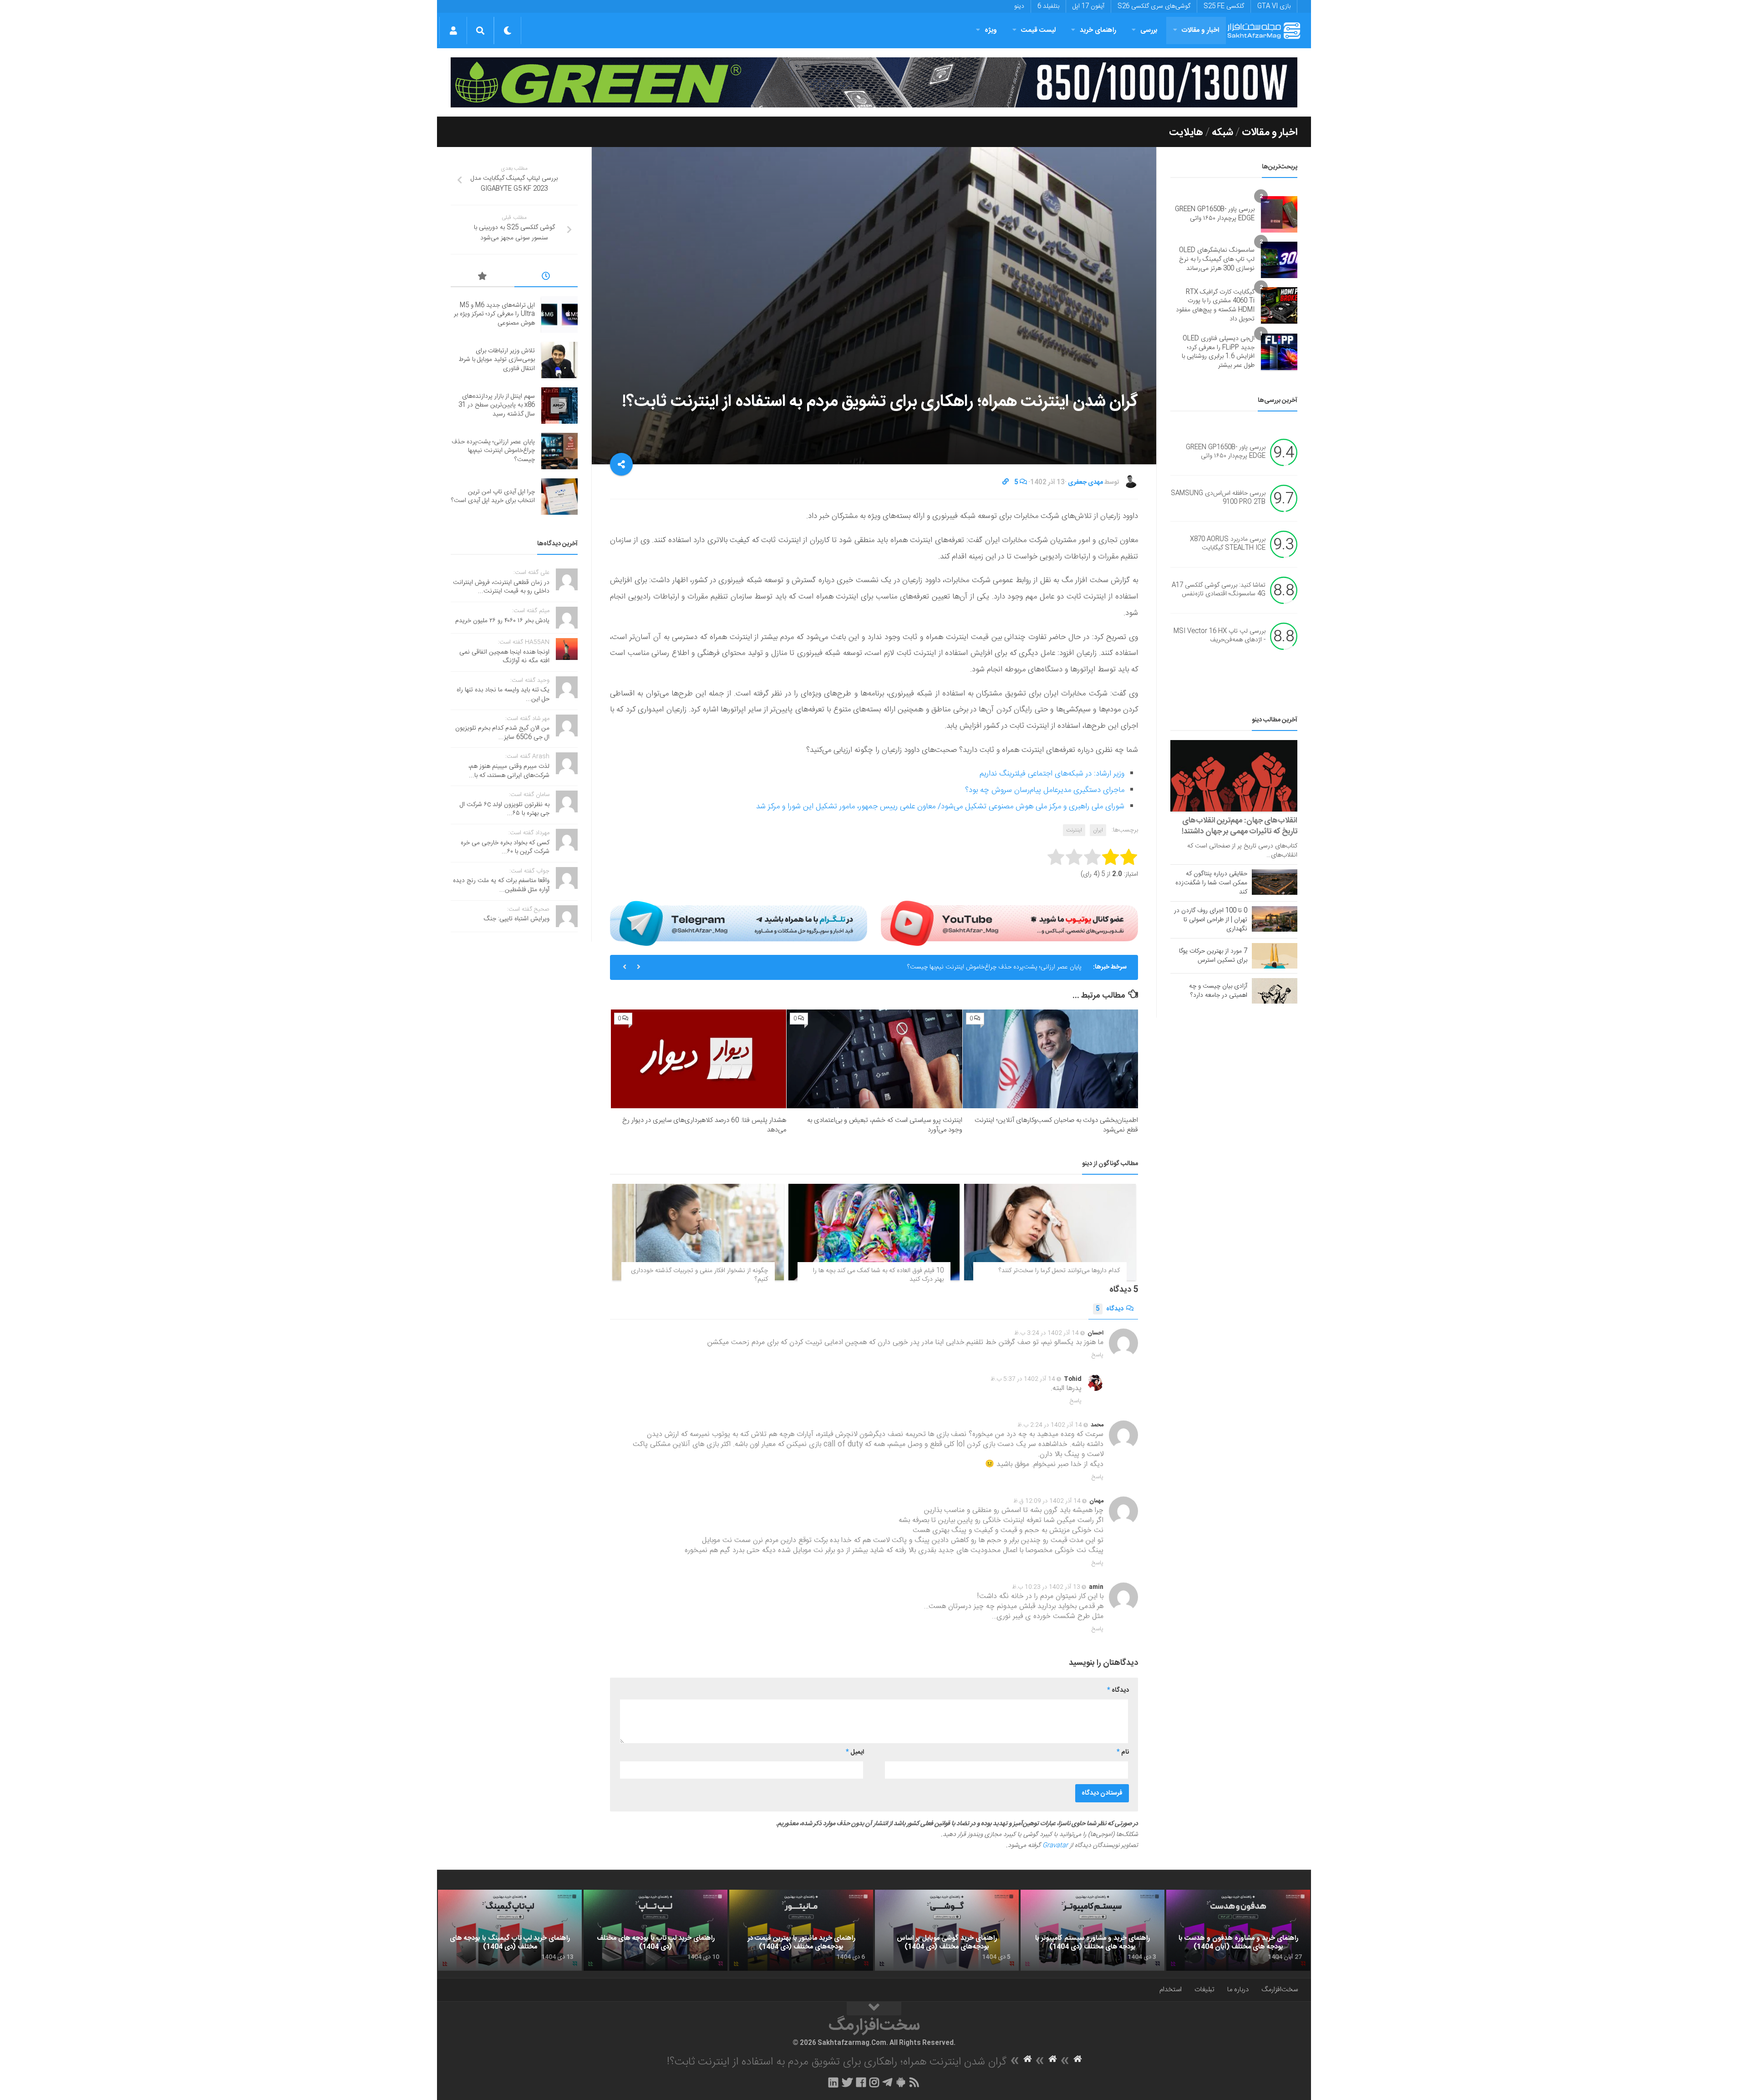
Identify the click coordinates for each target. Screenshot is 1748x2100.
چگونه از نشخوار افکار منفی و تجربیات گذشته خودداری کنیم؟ (699, 1275)
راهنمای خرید (1098, 30)
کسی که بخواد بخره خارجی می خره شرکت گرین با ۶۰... (505, 847)
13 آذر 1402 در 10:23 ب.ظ (1046, 1587)
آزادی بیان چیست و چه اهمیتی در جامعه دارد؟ (1218, 991)
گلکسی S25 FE (1224, 6)
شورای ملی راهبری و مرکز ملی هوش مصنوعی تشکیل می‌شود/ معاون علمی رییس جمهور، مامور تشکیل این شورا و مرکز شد (940, 807)
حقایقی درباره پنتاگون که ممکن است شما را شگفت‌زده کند (1211, 883)
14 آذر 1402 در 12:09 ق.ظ (1047, 1501)
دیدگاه (1110, 1309)
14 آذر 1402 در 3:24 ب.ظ (1047, 1333)
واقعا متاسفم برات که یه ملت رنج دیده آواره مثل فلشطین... (501, 885)
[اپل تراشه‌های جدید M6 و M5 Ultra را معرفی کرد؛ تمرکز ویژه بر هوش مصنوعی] (559, 314)
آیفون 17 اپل (1088, 6)
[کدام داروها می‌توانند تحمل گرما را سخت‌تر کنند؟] (1050, 1232)
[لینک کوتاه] (1006, 482)
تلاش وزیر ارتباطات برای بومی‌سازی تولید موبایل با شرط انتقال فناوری (497, 360)
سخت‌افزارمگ (1280, 1990)
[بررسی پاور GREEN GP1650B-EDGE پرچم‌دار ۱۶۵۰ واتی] (1279, 214)
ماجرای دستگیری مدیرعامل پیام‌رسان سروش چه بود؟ (1045, 790)
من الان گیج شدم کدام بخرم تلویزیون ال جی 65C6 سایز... (502, 733)
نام (1123, 1752)
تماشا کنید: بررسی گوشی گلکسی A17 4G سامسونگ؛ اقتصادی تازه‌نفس (1219, 590)
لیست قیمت (1038, 30)
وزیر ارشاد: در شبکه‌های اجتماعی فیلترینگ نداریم (1052, 774)
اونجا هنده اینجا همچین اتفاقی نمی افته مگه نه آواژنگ (504, 657)
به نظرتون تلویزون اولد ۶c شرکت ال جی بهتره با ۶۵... (505, 809)
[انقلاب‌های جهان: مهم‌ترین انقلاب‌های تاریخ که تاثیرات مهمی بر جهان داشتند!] (1234, 776)
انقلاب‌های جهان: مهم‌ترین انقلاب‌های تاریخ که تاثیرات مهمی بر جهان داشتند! (1240, 826)
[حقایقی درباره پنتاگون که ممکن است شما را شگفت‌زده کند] (1275, 882)
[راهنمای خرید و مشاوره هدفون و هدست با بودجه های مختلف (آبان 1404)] (1238, 1930)
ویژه (991, 30)
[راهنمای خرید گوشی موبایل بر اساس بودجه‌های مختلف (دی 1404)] (947, 1930)
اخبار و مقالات (1200, 30)
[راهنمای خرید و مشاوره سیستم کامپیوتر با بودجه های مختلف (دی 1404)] (1092, 1930)
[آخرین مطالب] (546, 278)
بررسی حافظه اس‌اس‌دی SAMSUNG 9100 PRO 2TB (1218, 498)
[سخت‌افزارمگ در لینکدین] (833, 2082)
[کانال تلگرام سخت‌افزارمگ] (887, 2082)
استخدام (1171, 1990)
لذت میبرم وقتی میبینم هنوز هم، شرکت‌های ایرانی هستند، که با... (509, 771)
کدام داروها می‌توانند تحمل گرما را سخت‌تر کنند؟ (1059, 1271)
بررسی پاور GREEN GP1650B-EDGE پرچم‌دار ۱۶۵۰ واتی (1215, 214)
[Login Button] (453, 30)
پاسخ (1098, 1355)
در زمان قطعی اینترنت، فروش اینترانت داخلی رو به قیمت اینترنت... (501, 587)
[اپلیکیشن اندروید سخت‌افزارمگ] (901, 2082)
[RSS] (915, 2082)
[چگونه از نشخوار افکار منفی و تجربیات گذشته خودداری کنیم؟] (698, 1232)
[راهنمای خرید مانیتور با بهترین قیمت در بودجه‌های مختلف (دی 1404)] (801, 1930)
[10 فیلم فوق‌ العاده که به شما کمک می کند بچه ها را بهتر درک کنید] (874, 1232)
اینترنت (1074, 830)
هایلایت (1186, 132)
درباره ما (1238, 1990)
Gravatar (1055, 1846)
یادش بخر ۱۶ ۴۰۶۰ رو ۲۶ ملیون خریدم (502, 621)
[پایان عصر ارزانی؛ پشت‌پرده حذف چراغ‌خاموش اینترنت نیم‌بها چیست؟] (559, 451)
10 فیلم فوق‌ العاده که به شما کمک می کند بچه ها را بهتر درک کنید (878, 1275)
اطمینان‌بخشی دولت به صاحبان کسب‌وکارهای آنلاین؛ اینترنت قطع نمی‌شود (1056, 1125)
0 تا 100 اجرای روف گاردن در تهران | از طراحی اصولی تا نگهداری (1211, 920)
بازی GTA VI (1274, 6)
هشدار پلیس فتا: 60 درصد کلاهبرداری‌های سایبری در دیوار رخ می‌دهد (704, 1125)
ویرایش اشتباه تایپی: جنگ (517, 919)
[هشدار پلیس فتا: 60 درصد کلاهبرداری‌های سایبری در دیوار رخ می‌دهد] (699, 1059)
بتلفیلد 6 (1048, 6)
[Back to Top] (874, 2009)
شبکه (1222, 132)
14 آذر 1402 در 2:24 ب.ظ (1050, 1425)
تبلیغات (1204, 1990)
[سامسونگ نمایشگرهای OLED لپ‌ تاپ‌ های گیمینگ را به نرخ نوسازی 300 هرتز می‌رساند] (1279, 260)
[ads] (874, 82)
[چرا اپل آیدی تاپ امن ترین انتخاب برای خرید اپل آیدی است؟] (559, 497)
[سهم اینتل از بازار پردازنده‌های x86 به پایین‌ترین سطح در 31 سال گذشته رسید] (559, 406)
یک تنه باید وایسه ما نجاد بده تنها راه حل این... (503, 695)
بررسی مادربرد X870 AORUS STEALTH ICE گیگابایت (1228, 544)
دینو (1019, 6)
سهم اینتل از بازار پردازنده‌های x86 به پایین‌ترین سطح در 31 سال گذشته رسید (497, 405)
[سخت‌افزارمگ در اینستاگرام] (874, 2082)
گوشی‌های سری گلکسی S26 (1154, 6)
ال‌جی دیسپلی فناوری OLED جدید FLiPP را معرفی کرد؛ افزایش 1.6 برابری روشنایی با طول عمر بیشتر (1218, 352)
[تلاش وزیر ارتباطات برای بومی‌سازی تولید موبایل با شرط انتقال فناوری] (559, 360)
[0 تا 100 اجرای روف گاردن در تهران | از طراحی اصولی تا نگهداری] (1275, 919)
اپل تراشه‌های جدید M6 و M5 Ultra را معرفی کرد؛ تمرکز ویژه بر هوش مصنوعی (494, 314)
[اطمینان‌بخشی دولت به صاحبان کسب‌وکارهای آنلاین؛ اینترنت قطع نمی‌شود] (1050, 1059)
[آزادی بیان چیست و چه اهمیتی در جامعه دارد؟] (1275, 991)
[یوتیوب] (1009, 923)
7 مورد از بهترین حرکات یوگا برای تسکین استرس (1213, 956)
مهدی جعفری (1085, 482)
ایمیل (855, 1752)
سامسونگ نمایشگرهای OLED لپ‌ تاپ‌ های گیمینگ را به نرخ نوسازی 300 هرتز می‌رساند (1217, 259)
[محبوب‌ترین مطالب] (483, 278)
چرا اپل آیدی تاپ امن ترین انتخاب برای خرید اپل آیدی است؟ (1005, 967)
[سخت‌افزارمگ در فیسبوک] (861, 2082)
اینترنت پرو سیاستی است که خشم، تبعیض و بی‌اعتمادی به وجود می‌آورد (885, 1125)
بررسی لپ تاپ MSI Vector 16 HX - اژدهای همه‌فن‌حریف (1220, 636)
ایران (1098, 830)
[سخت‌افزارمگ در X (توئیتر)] (847, 2082)
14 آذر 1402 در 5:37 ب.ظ (1023, 1379)
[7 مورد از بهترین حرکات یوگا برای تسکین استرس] (1275, 956)
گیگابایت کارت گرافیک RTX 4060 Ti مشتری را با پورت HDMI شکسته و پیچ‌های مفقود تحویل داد (1215, 306)
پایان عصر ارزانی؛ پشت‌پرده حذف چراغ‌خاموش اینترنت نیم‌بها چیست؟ (493, 451)
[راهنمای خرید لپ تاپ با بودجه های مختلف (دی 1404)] (655, 1930)
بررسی (1149, 30)
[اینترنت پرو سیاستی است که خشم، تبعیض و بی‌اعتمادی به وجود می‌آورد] (874, 1059)
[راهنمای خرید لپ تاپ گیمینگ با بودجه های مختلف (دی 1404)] (510, 1930)
